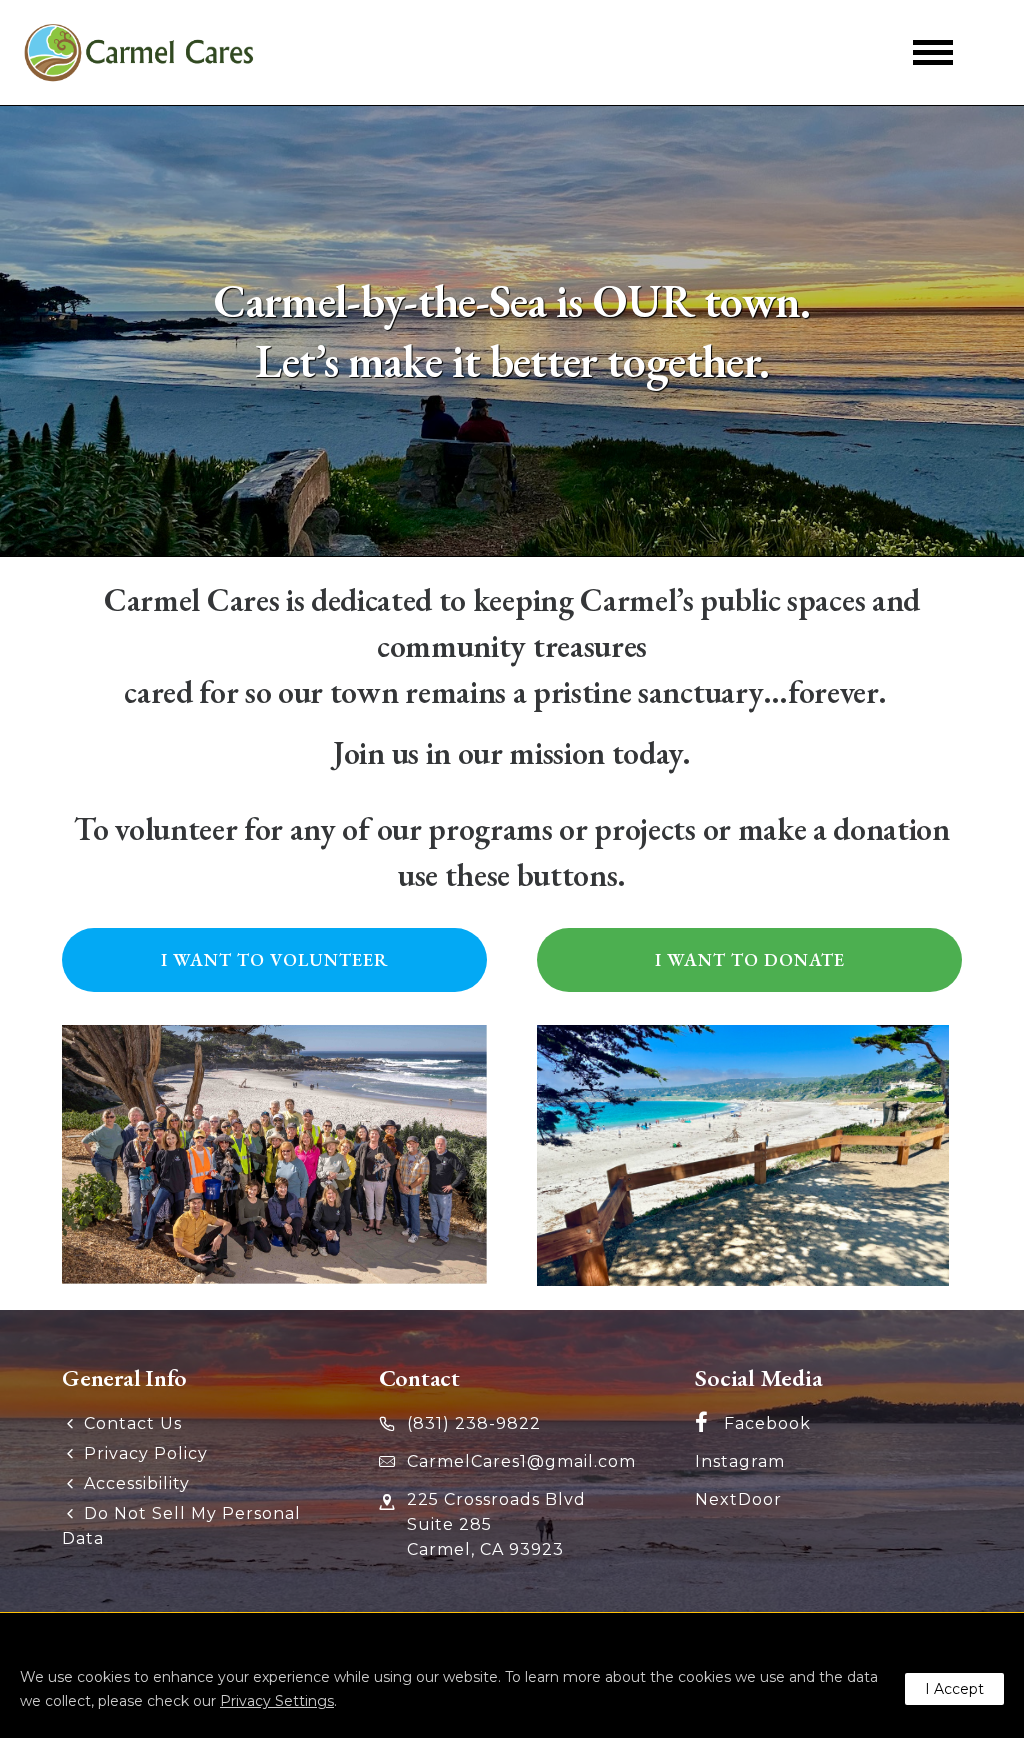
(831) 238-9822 (474, 1423)
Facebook (767, 1423)
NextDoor (738, 1499)
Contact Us (133, 1423)
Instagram (740, 1461)
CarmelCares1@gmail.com (521, 1461)
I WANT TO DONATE (750, 959)
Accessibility (137, 1483)
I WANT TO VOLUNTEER (275, 959)
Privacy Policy (146, 1453)
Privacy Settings (277, 1701)
